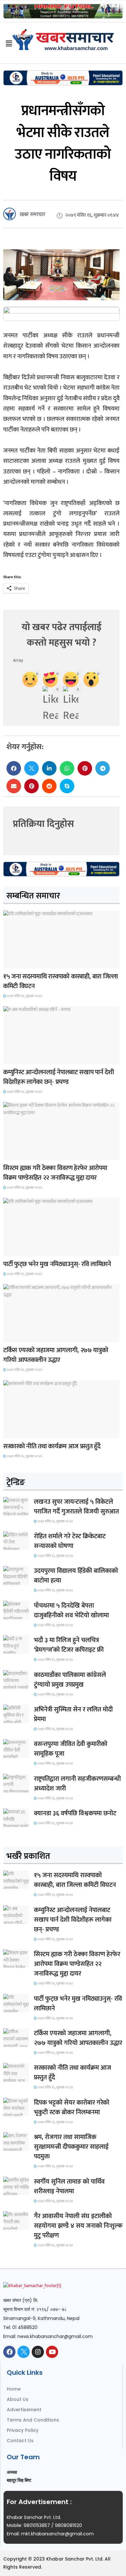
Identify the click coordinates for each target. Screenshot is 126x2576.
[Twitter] (24, 2352)
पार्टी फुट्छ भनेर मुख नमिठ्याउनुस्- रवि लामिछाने (57, 1264)
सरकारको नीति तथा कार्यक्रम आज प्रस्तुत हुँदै (52, 1446)
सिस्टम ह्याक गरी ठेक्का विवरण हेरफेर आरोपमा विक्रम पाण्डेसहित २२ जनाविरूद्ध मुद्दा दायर (55, 1173)
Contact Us (20, 2441)
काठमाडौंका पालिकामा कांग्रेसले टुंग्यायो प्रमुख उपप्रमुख (70, 1680)
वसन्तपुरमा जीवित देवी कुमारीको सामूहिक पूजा (71, 1749)
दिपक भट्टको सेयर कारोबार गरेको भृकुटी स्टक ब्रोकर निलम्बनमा (72, 2107)
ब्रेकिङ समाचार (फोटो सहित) (28, 1336)
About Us (18, 2399)
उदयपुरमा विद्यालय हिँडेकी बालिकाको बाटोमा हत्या (76, 1576)
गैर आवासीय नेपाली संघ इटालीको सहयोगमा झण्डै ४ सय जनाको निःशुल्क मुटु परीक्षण (78, 2226)
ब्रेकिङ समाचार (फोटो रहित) (28, 1058)
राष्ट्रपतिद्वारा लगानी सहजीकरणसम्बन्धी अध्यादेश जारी (77, 1784)
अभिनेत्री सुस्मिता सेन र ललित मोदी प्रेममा (73, 1714)
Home (14, 2389)
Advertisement (24, 2410)
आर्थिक (13, 1432)
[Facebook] (9, 2352)
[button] (14, 768)
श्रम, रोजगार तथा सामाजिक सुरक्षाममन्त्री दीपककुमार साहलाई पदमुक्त (71, 2147)
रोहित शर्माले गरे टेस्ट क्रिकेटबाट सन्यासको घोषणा (70, 1541)
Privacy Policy (23, 2430)
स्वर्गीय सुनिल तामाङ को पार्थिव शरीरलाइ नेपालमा (69, 2186)
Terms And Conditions (33, 2420)
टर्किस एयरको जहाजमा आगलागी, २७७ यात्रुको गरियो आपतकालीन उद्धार (56, 1355)
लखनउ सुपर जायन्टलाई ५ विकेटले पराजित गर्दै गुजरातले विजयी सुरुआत (76, 1507)
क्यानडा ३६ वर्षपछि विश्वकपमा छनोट (75, 1813)
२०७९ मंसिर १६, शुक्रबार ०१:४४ (24, 996)
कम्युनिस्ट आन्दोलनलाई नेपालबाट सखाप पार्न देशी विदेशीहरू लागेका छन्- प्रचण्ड (58, 1077)
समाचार (14, 962)
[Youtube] (52, 2352)
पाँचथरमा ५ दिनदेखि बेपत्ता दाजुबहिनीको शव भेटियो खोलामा (71, 1610)
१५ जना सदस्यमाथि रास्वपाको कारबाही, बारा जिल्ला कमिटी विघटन (61, 981)
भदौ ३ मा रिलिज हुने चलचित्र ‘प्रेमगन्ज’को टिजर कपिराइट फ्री (69, 1645)
